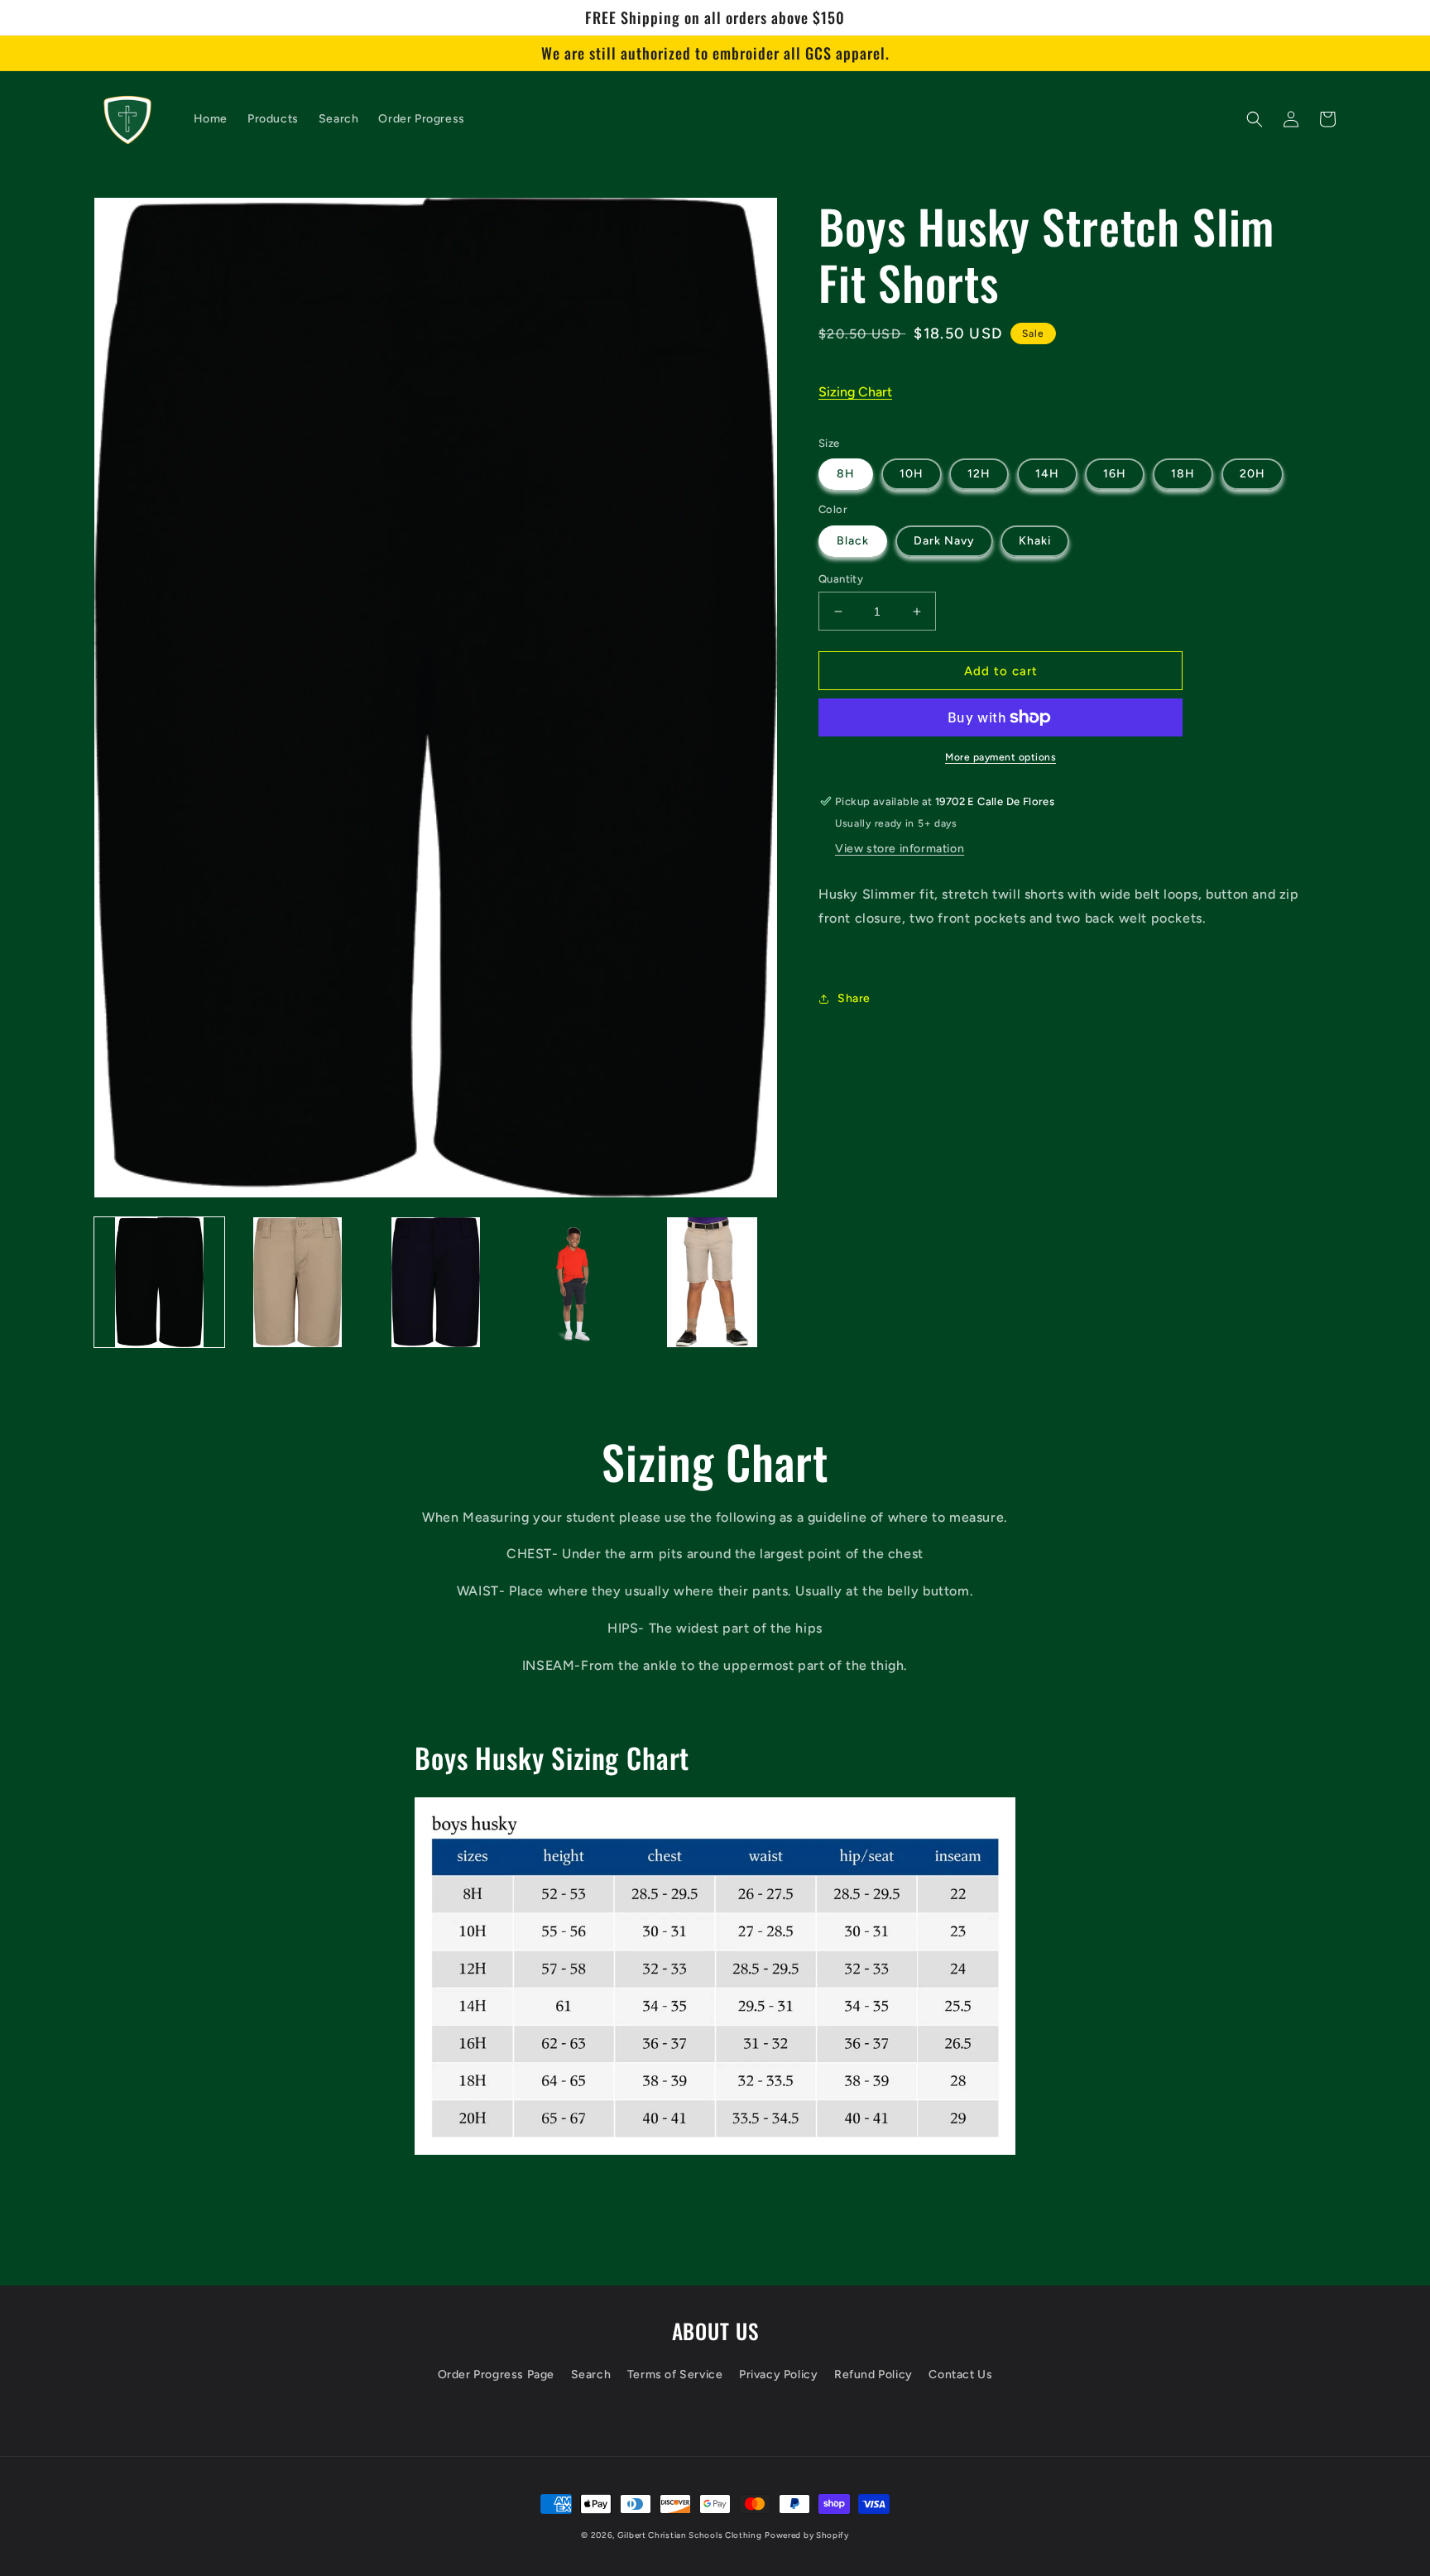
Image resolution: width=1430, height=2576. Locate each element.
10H (912, 474)
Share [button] (854, 998)
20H (1252, 474)
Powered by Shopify (807, 2535)
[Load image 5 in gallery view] (712, 1282)
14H (1047, 474)
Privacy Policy (778, 2375)
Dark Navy (944, 541)
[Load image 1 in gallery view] (159, 1282)
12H (979, 474)
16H (1115, 474)
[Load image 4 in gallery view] (574, 1282)
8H (846, 474)
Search (591, 2375)
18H (1183, 474)
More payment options (1001, 757)
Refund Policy (873, 2375)
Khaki (1035, 541)
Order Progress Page (496, 2375)
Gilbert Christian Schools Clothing (690, 2535)
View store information (900, 849)
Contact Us (960, 2375)
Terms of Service (675, 2375)
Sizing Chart (855, 392)
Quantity (841, 579)
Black (853, 541)
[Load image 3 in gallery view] (436, 1282)
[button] (1255, 119)
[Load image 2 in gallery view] (298, 1282)
